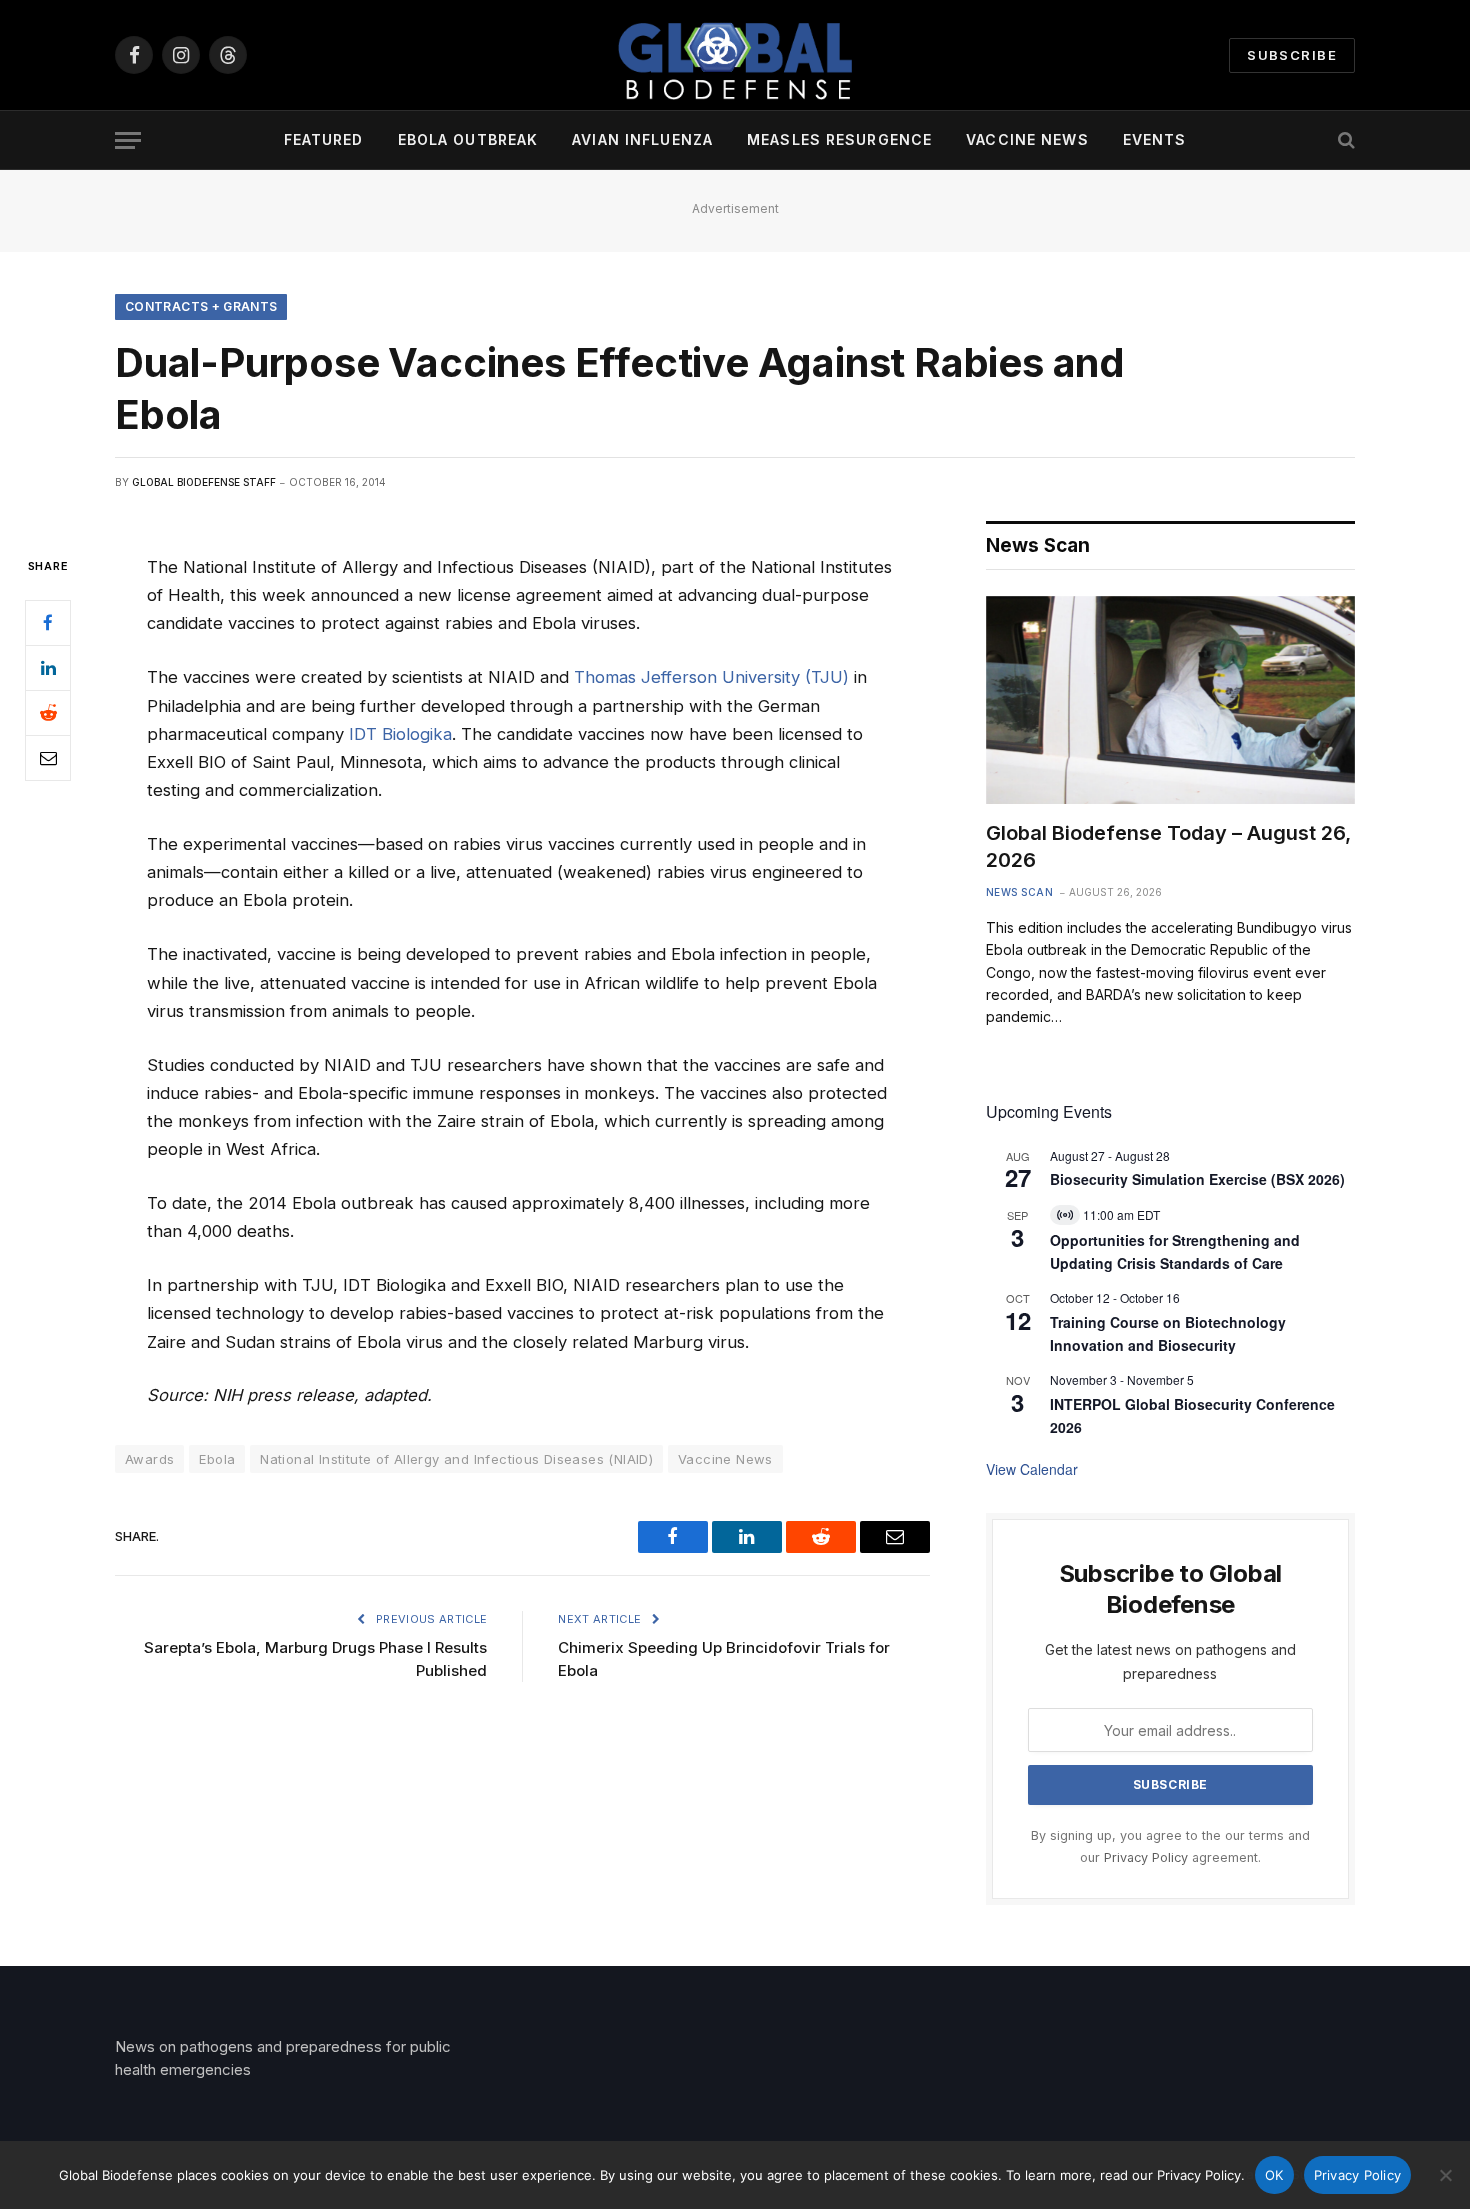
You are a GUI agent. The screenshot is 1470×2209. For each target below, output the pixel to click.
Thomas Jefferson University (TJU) (711, 677)
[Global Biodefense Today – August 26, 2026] (1170, 700)
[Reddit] (48, 713)
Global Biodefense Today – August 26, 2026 (1168, 846)
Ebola (217, 1459)
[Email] (48, 758)
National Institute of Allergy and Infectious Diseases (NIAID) (456, 1459)
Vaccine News (1027, 139)
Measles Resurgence (839, 139)
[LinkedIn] (48, 668)
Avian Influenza (642, 139)
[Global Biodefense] (734, 55)
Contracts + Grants (201, 306)
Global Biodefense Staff (204, 482)
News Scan (1020, 892)
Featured (324, 139)
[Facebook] (48, 623)
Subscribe (1292, 55)
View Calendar (1032, 1469)
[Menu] (128, 140)
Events (1155, 139)
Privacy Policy (1146, 1857)
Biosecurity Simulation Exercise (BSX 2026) (1197, 1179)
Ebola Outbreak (468, 139)
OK (1274, 2175)
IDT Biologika (400, 734)
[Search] (1344, 140)
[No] (1445, 2175)
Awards (149, 1459)
